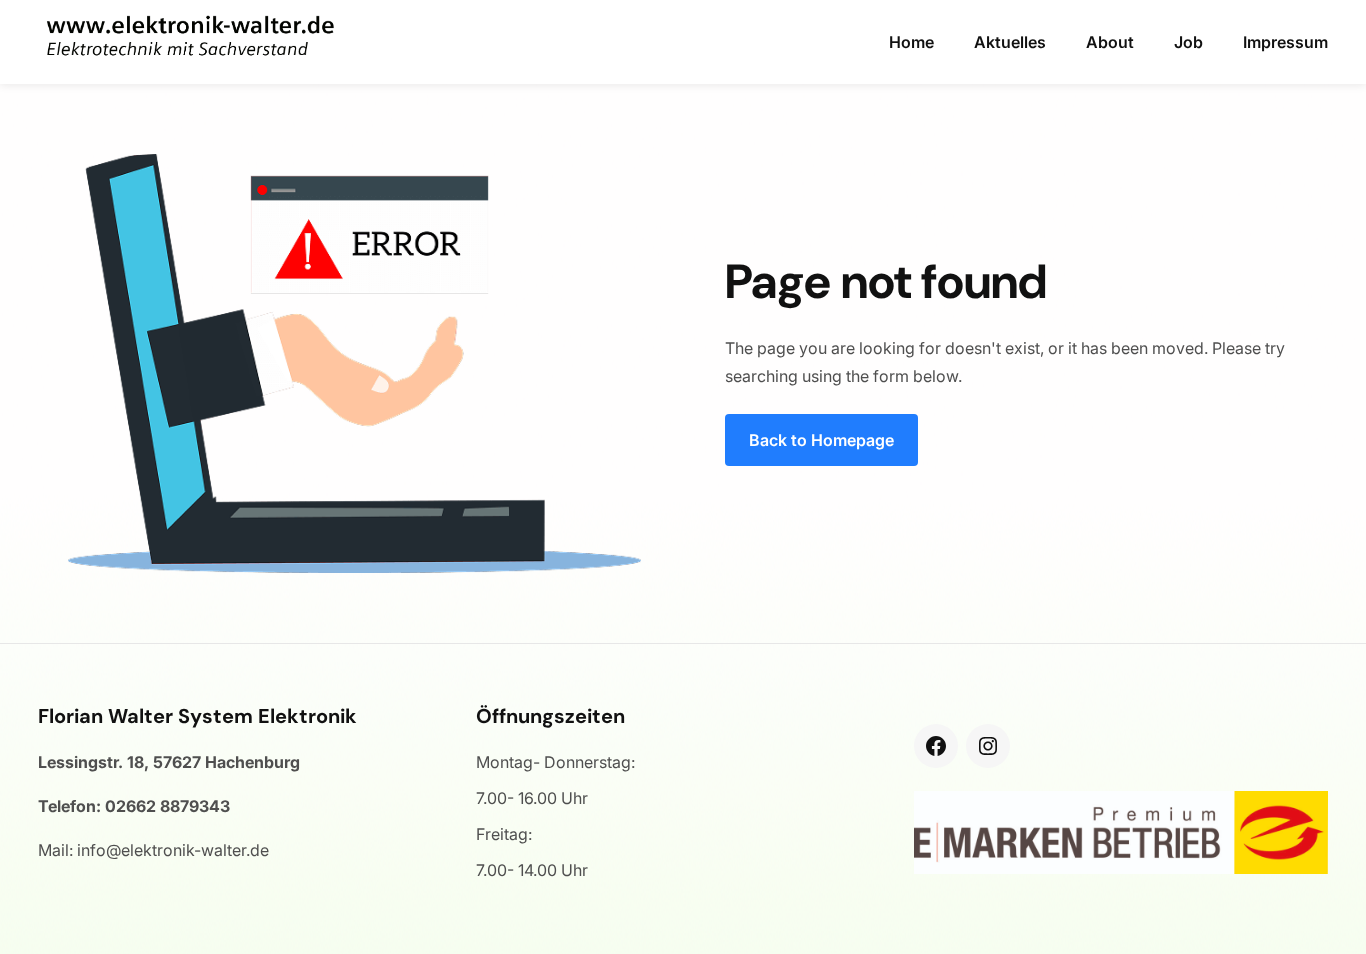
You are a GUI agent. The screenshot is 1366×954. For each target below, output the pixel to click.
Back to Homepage (821, 440)
